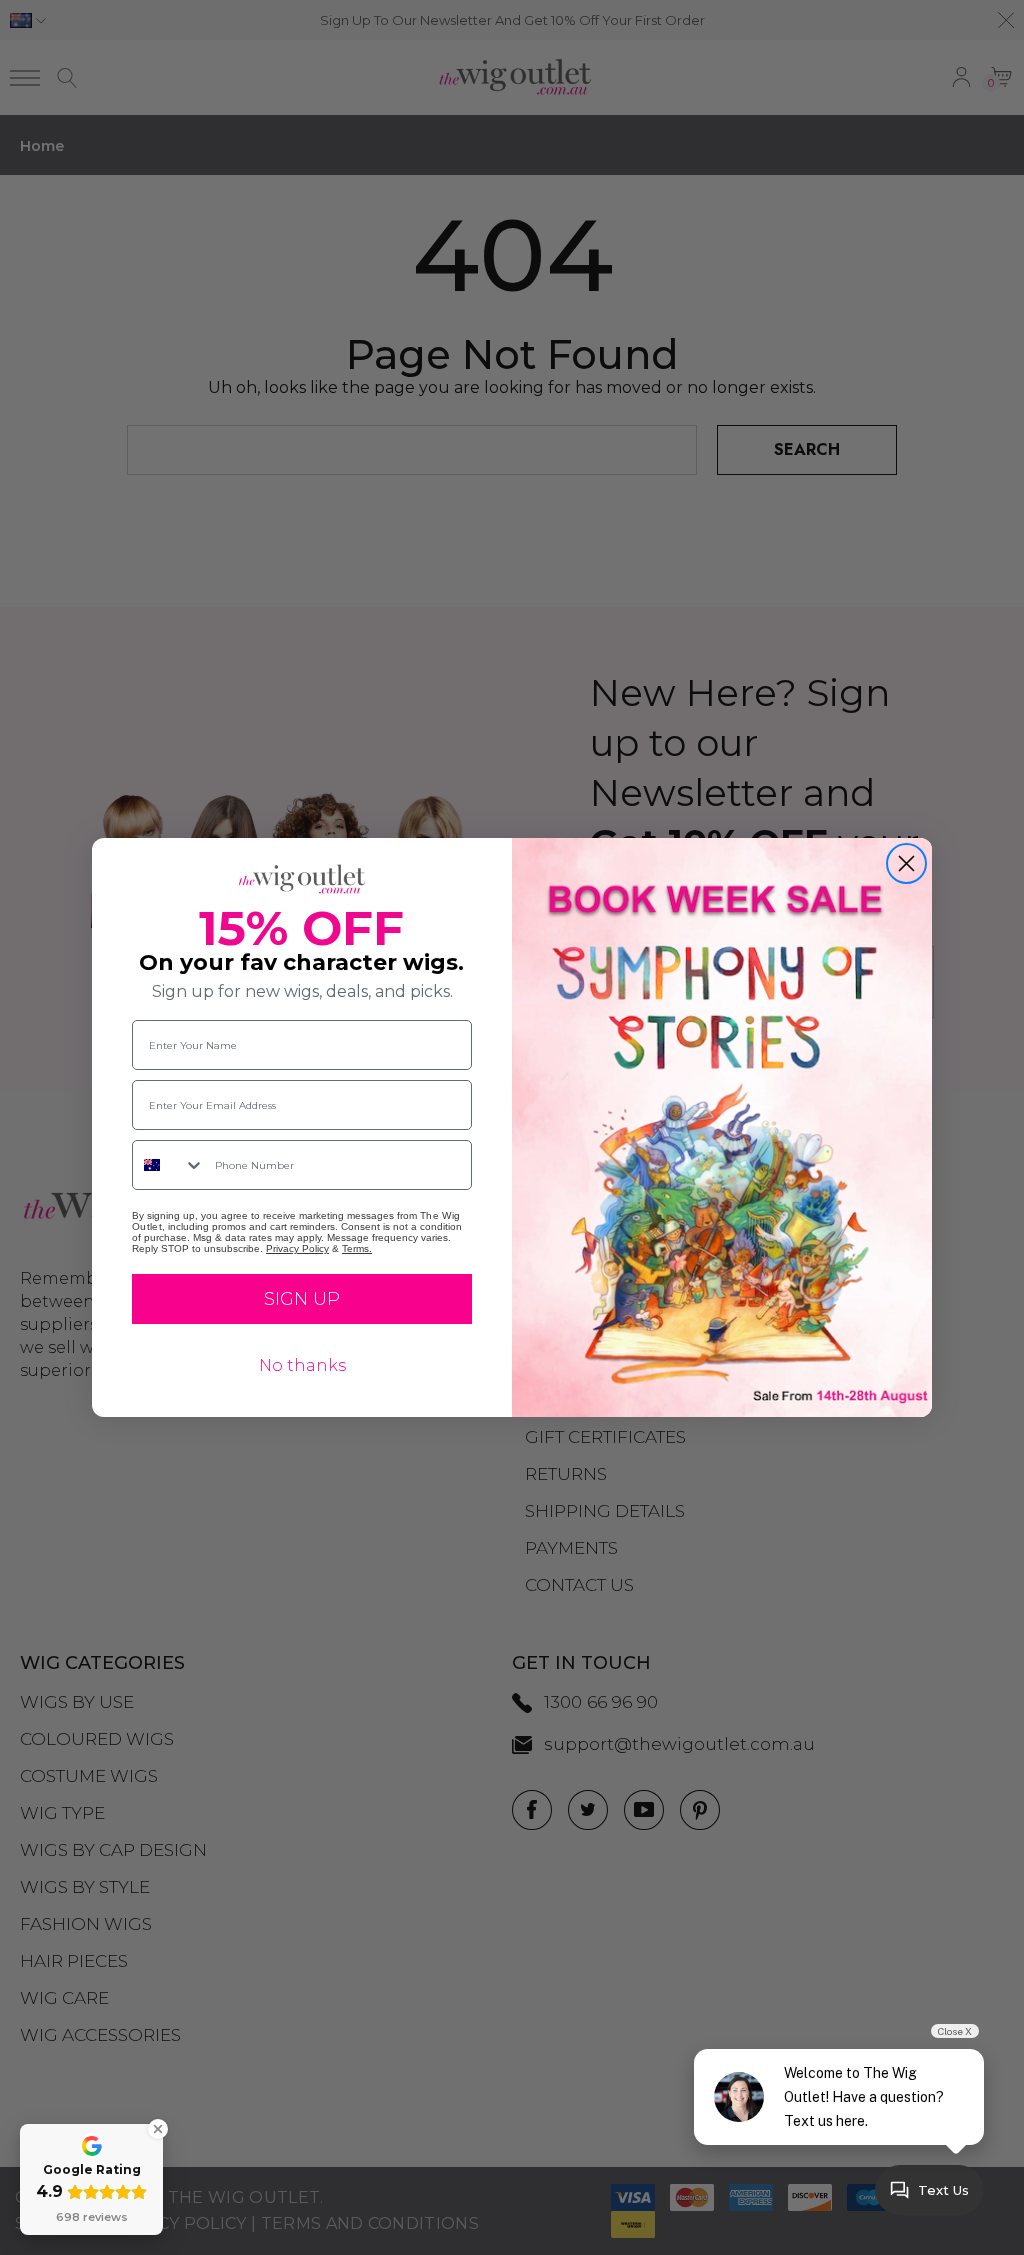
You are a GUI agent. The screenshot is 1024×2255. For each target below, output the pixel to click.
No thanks (302, 1365)
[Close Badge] (158, 2129)
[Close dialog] (906, 863)
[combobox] (169, 1165)
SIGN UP (302, 1299)
